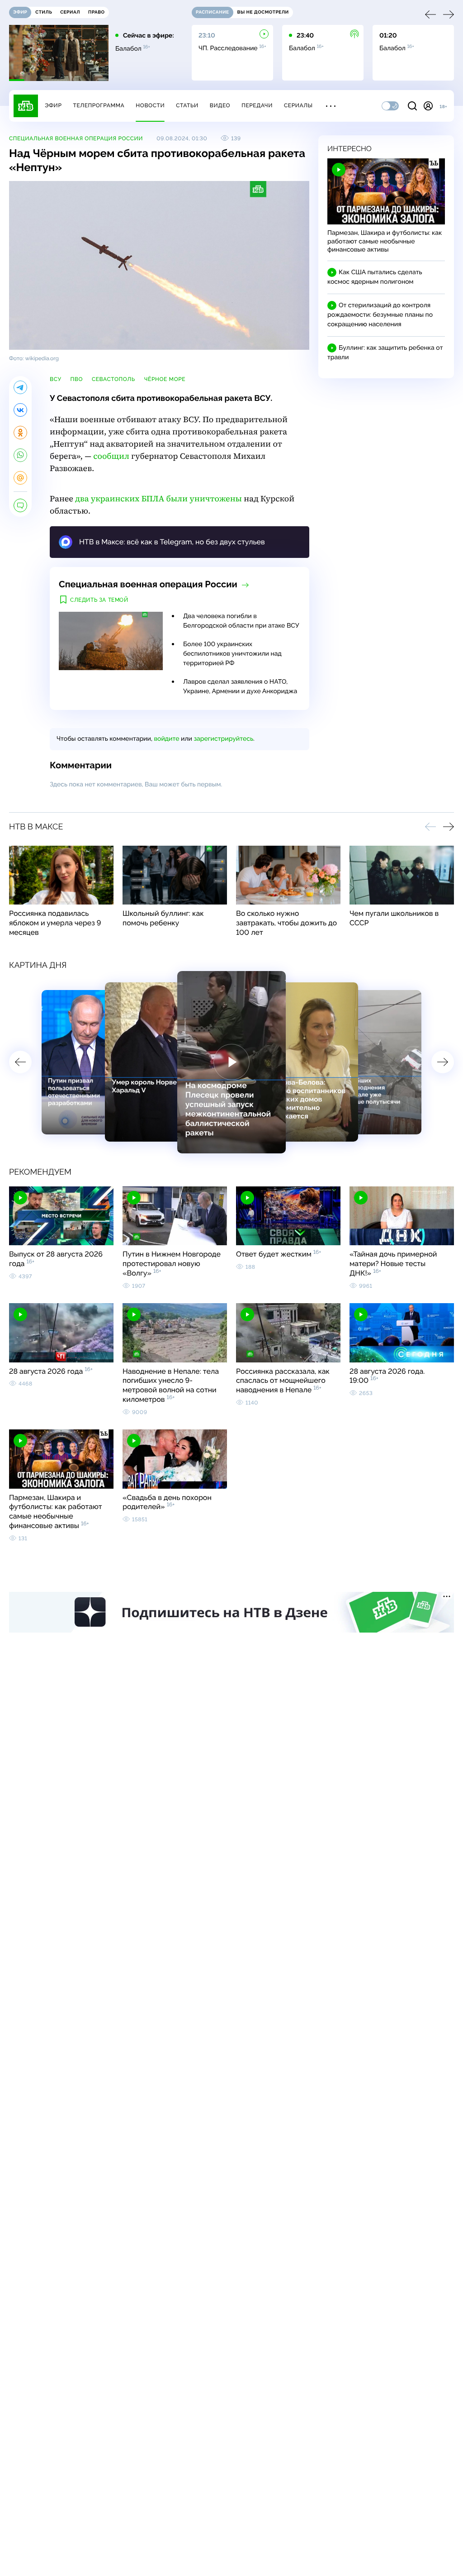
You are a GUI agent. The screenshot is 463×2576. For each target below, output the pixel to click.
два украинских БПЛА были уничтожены (158, 499)
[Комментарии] (20, 505)
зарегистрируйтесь (224, 739)
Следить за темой (99, 600)
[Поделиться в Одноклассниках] (20, 433)
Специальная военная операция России (76, 138)
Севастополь (113, 379)
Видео (220, 105)
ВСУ (56, 379)
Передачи (257, 105)
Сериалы (298, 105)
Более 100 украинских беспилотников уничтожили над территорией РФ (232, 654)
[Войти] (428, 106)
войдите (166, 739)
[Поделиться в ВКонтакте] (20, 410)
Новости (150, 105)
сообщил (111, 456)
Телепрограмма (99, 105)
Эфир (53, 105)
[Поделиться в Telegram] (20, 387)
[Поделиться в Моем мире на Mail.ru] (20, 478)
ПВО (77, 379)
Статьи (187, 105)
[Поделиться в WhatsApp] (20, 455)
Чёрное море (165, 379)
